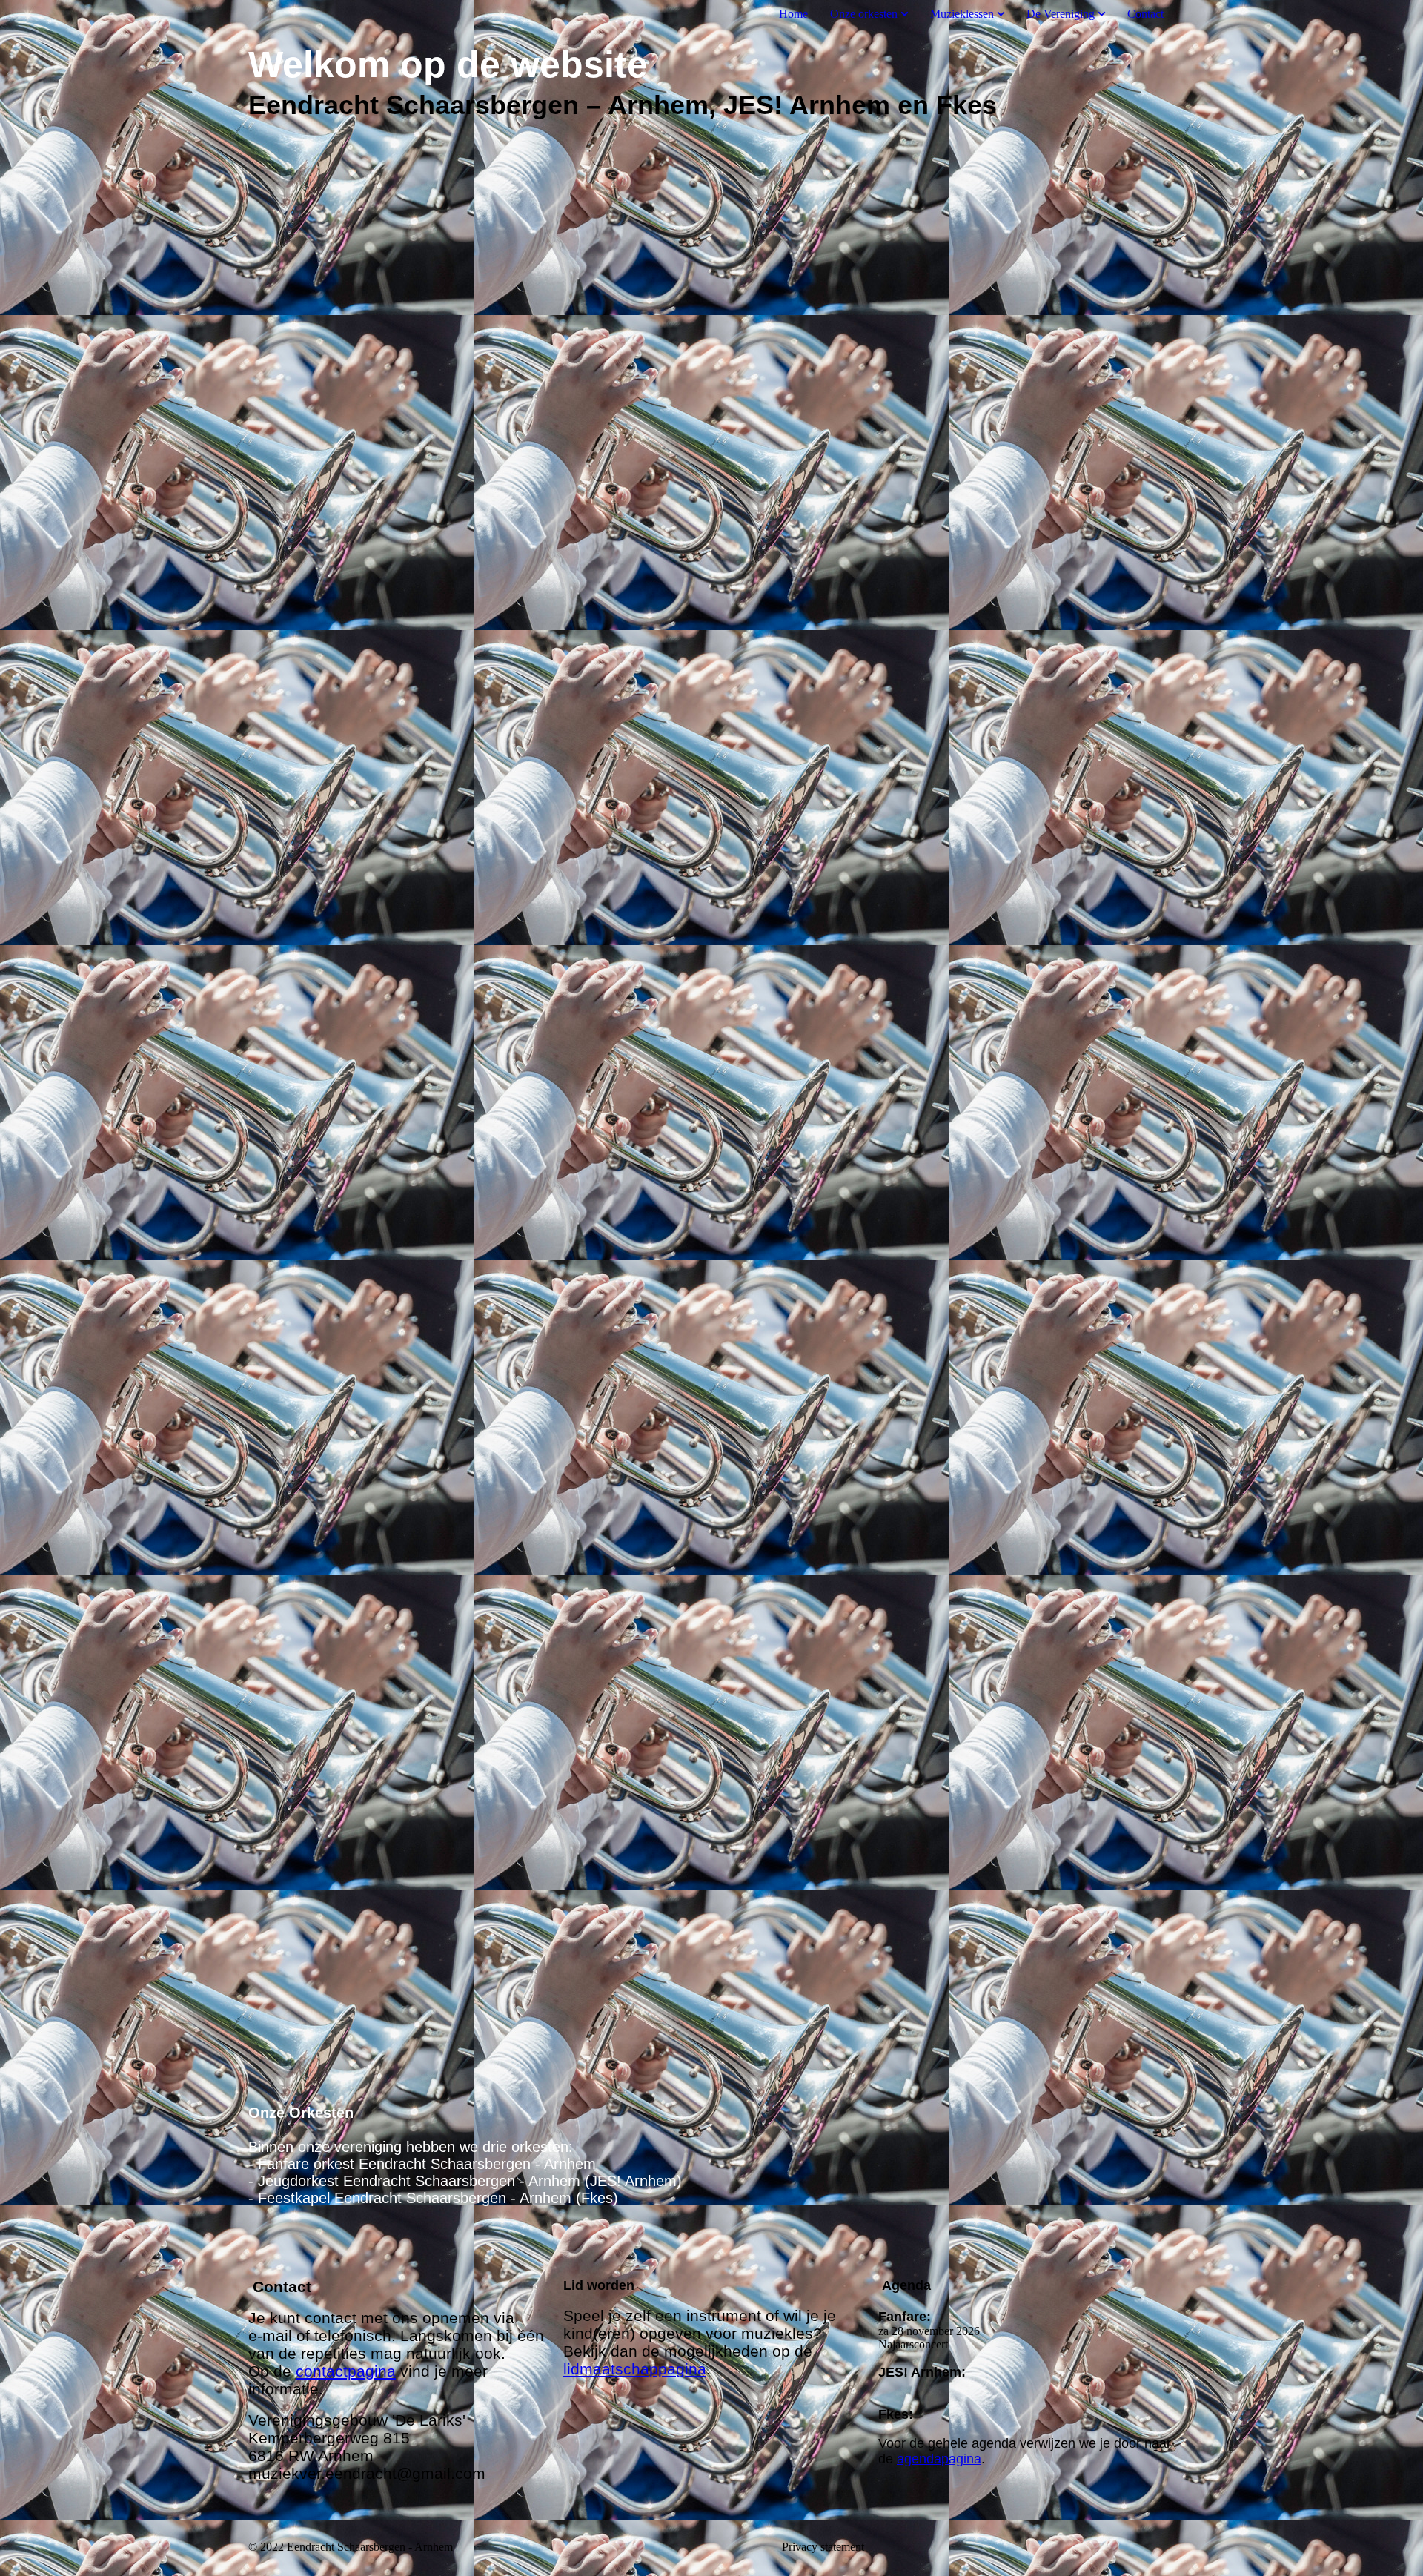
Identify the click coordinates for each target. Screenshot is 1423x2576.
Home (793, 14)
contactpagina (346, 2371)
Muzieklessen (962, 14)
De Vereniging (1061, 14)
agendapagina (939, 2459)
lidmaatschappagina (635, 2369)
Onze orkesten (864, 14)
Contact (1145, 14)
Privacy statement (823, 2547)
